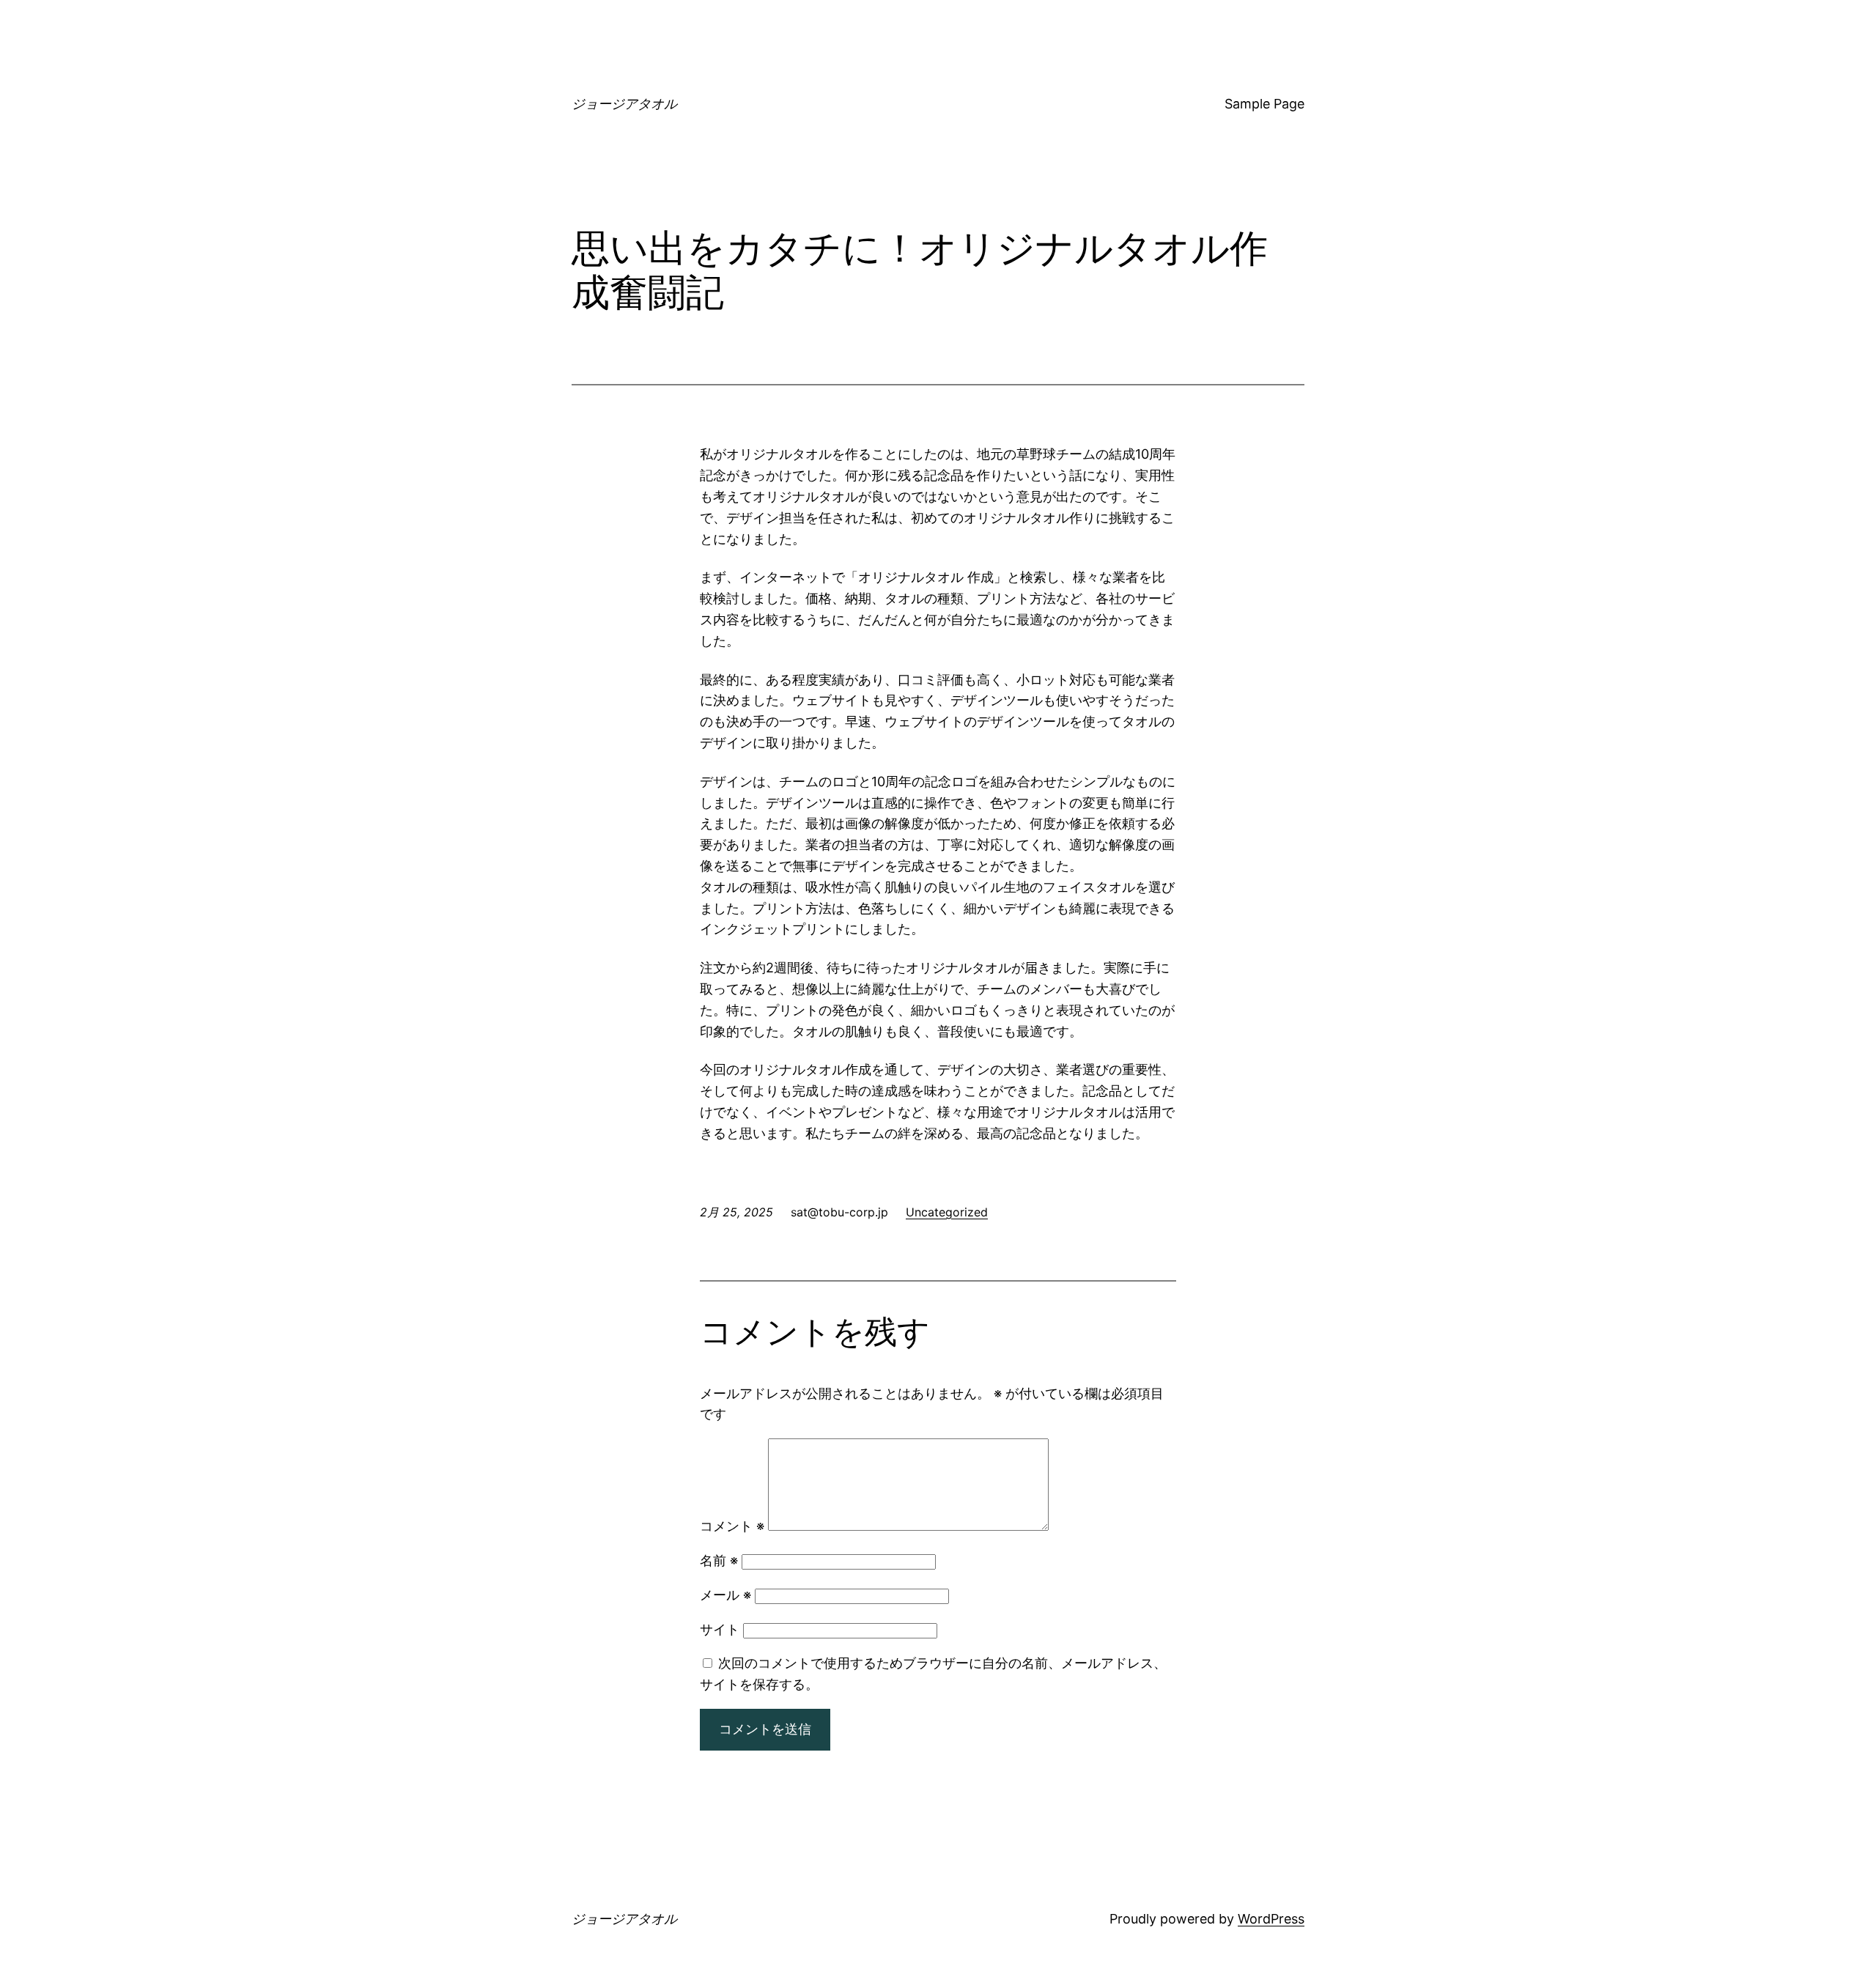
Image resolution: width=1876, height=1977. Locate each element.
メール (725, 1595)
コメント (732, 1526)
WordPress (1271, 1919)
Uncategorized (947, 1212)
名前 (719, 1560)
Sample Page (1264, 104)
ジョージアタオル (624, 104)
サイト (720, 1629)
